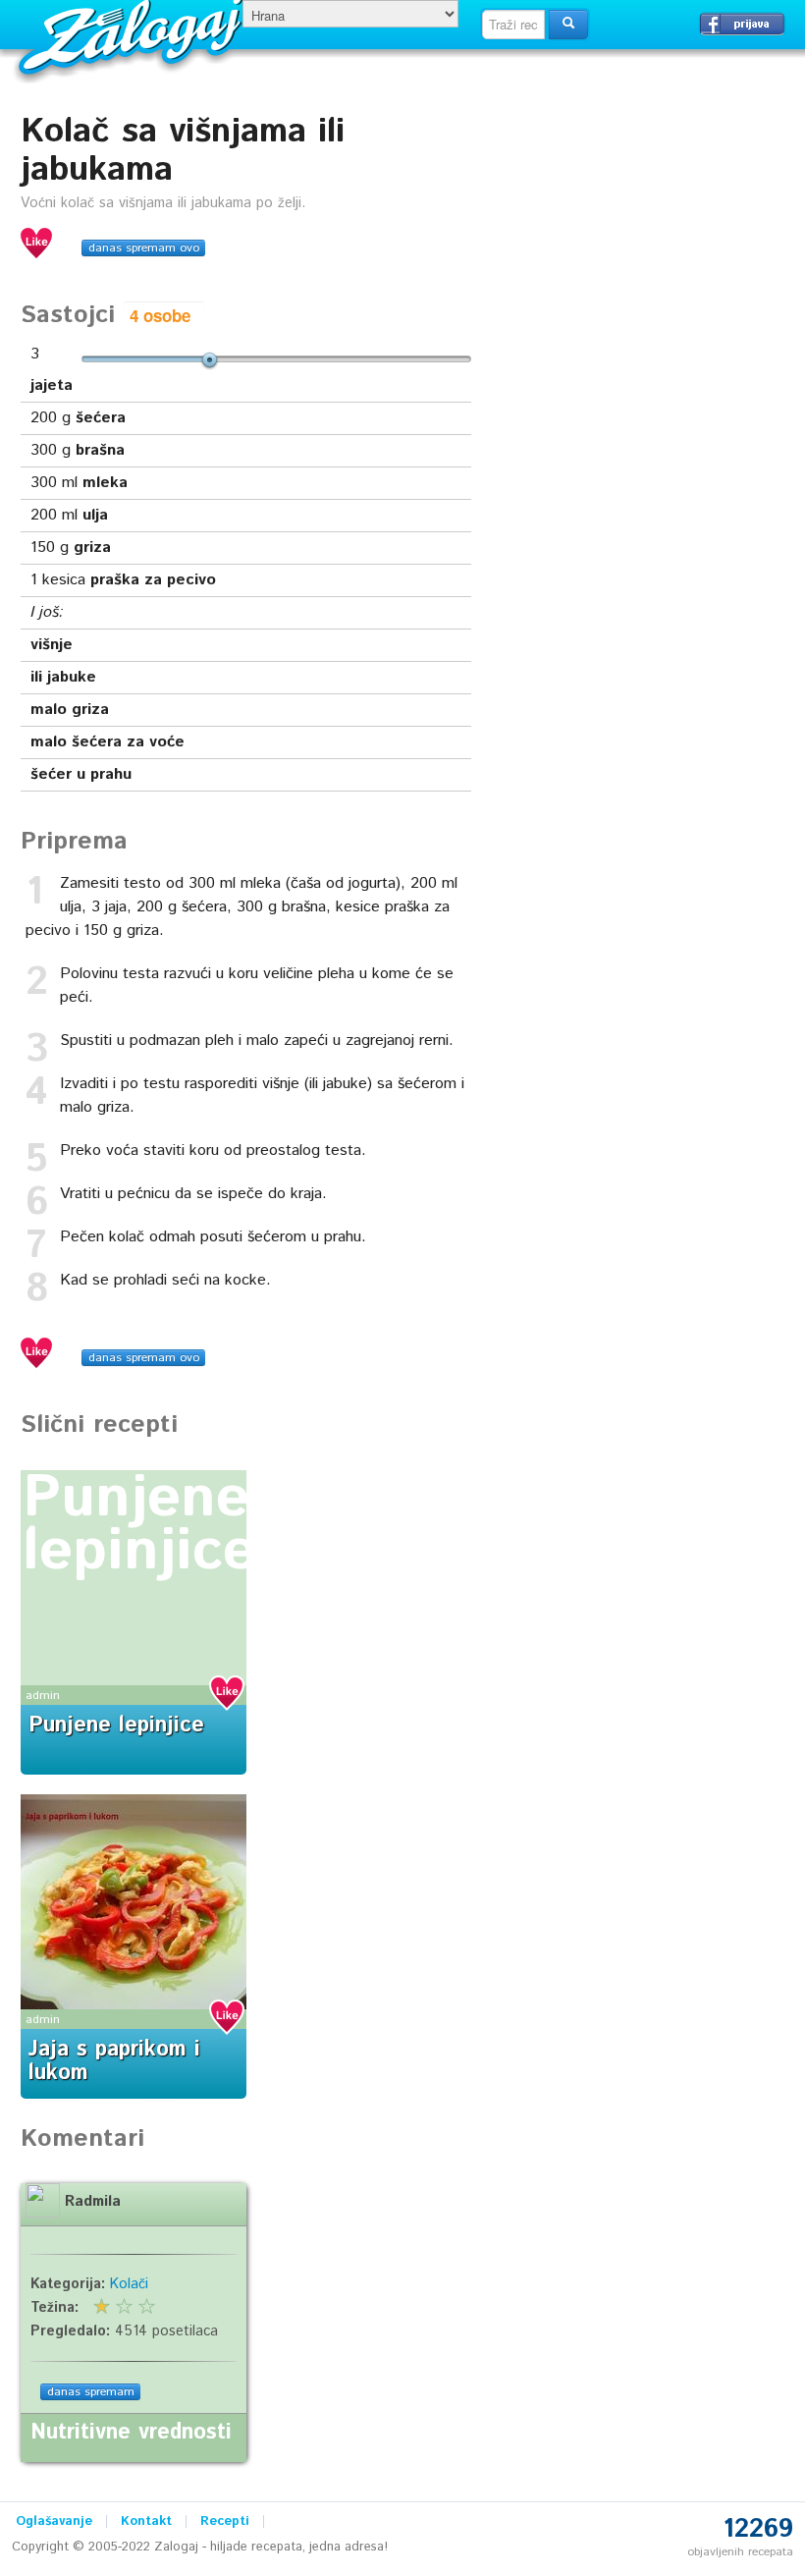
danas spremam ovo (144, 248)
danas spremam (91, 2392)
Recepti (225, 2521)
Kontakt (146, 2521)
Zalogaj (133, 35)
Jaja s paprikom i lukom (114, 2061)
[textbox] (513, 25)
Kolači (129, 2284)
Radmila (93, 2202)
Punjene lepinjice (139, 1525)
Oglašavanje (54, 2521)
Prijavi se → (742, 24)
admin (43, 1696)
